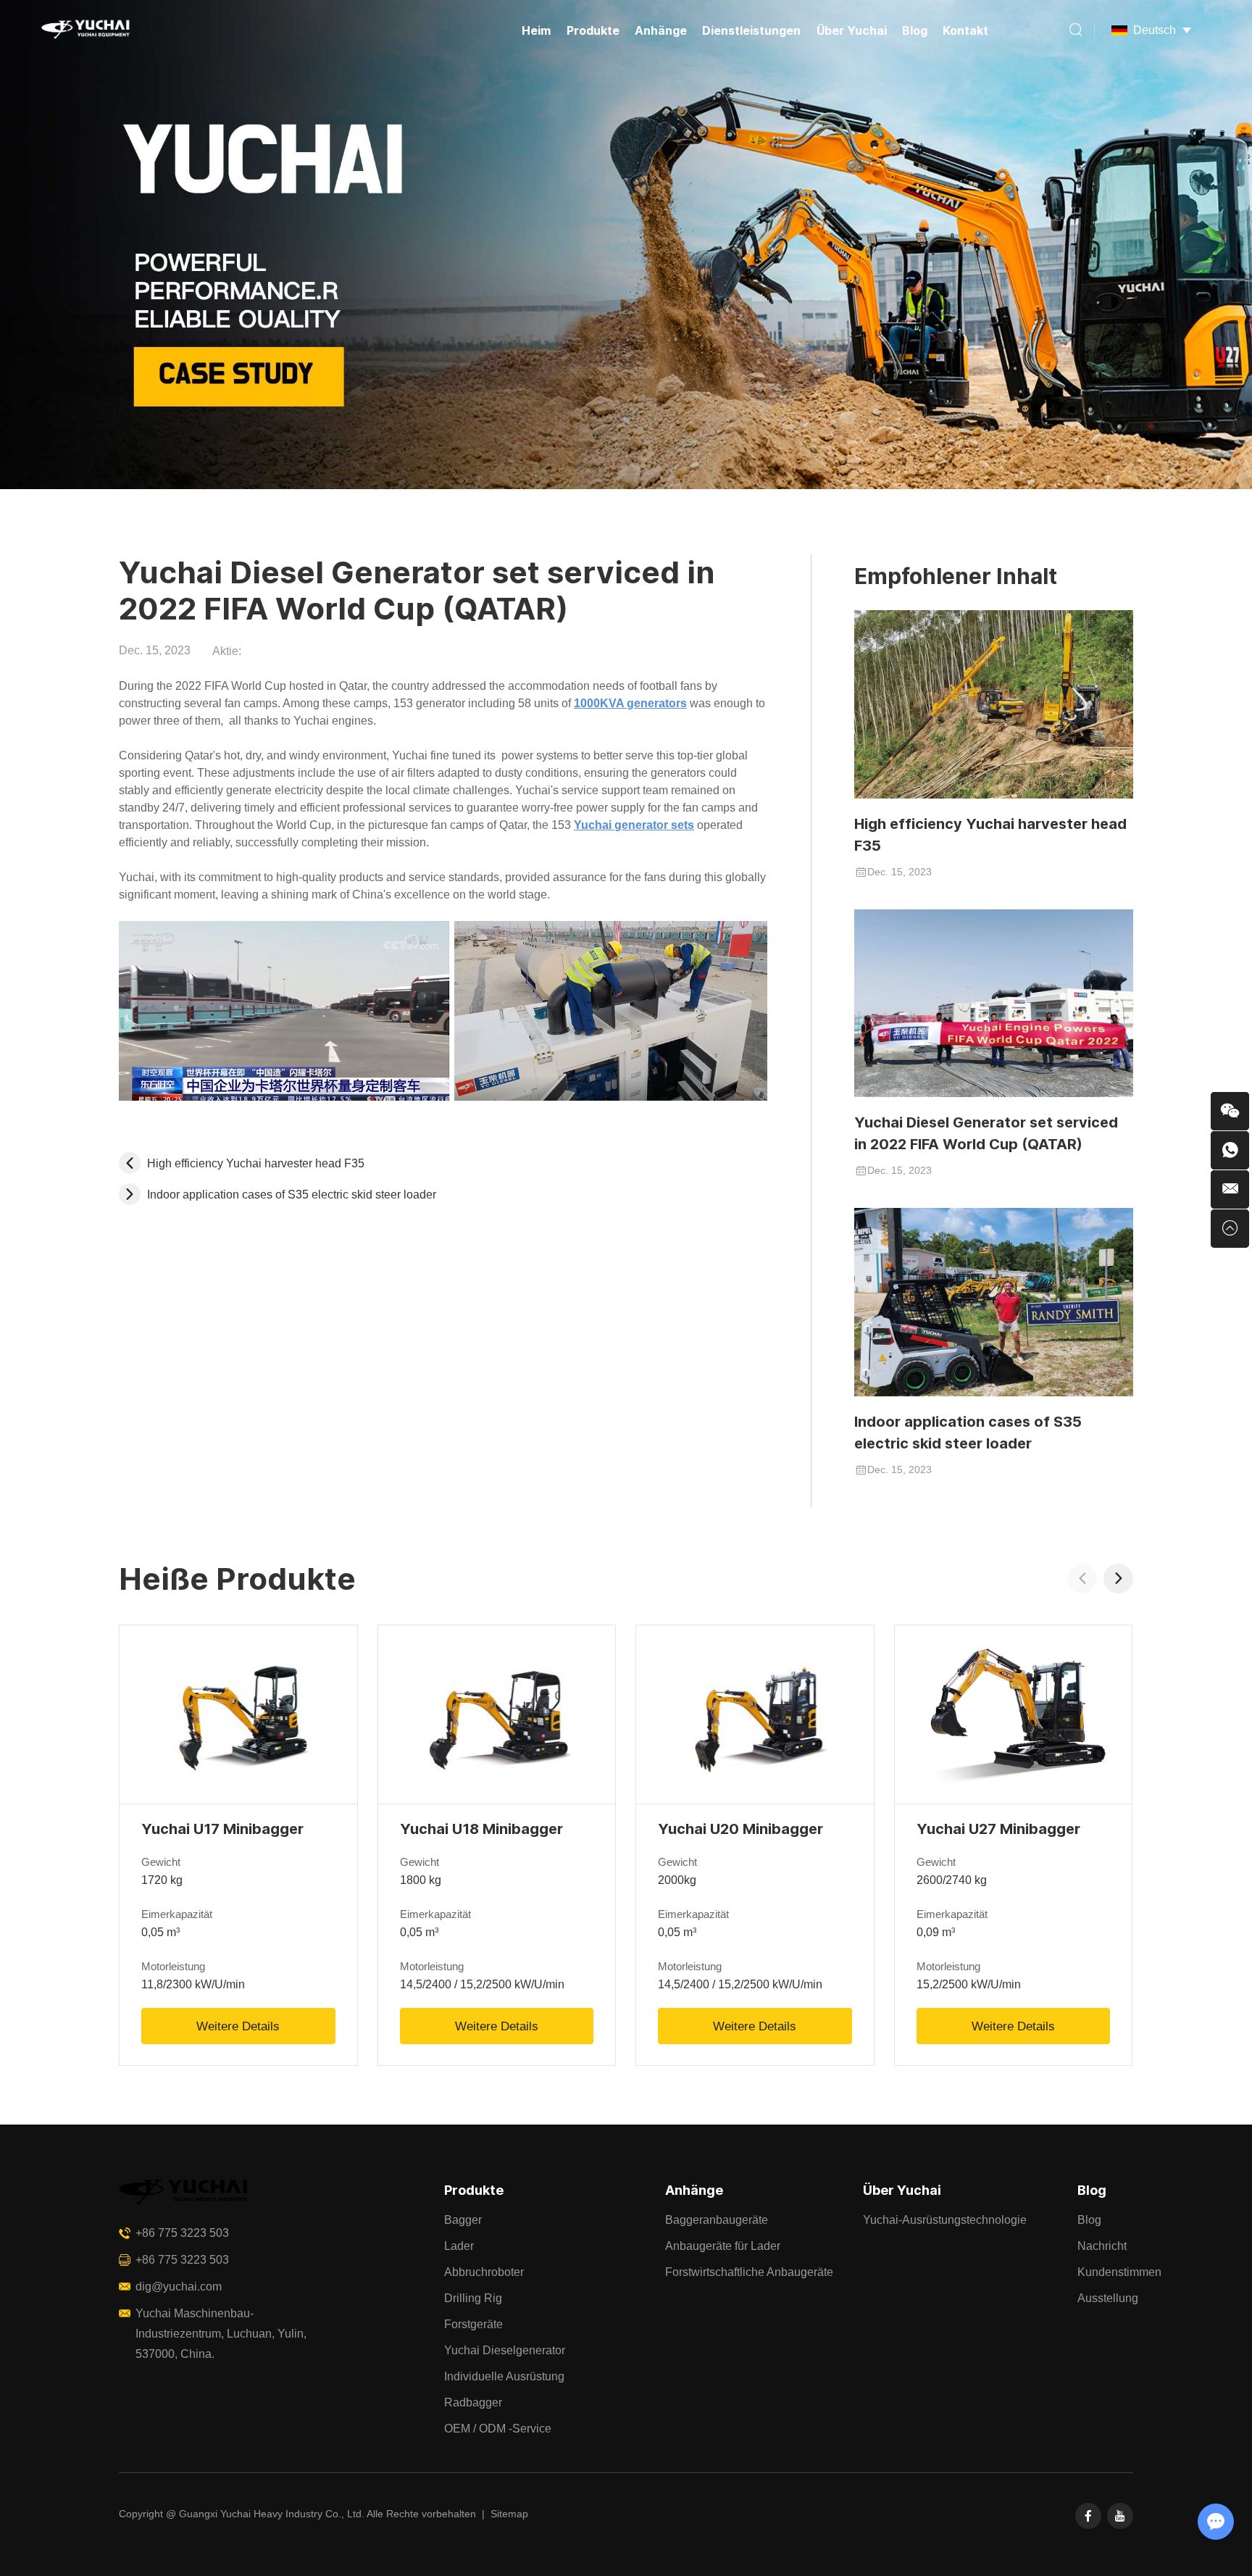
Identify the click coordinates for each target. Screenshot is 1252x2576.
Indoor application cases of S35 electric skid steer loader (968, 1433)
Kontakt (965, 30)
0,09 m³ (936, 1932)
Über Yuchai (852, 30)
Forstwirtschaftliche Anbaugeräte (749, 2272)
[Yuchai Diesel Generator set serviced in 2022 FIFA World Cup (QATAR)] (994, 1004)
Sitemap (509, 2514)
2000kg (677, 1880)
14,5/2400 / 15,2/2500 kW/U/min (482, 1984)
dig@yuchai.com (179, 2287)
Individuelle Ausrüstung (504, 2376)
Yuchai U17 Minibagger (222, 1829)
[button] (1118, 1579)
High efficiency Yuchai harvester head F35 (990, 835)
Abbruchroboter (484, 2272)
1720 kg (162, 1880)
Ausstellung (1108, 2298)
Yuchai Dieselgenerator (505, 2350)
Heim (536, 30)
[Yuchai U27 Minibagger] (1014, 1714)
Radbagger (473, 2402)
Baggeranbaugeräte (717, 2220)
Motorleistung (173, 1966)
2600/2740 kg (952, 1880)
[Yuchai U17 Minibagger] (238, 1714)
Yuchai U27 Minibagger (998, 1829)
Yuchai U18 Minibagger (481, 1829)
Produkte (593, 30)
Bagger (463, 2220)
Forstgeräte (473, 2324)
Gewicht (161, 1862)
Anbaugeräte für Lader (723, 2246)
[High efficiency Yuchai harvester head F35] (994, 704)
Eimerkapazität (177, 1914)
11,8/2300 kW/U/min (193, 1984)
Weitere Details (238, 2026)
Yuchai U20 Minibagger (740, 1829)
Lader (459, 2246)
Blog (915, 30)
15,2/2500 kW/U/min (969, 1984)
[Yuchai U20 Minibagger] (755, 1714)
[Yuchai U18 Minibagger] (497, 1714)
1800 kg (421, 1880)
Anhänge (661, 30)
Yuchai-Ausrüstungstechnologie (945, 2220)
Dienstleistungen (751, 30)
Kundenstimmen (1119, 2272)
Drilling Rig (473, 2298)
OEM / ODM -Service (498, 2429)
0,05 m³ (160, 1932)
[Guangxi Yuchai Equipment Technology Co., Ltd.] (85, 30)
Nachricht (1102, 2246)
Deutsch (1155, 30)
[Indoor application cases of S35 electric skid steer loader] (994, 1302)
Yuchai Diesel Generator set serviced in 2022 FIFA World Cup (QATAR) (986, 1133)
